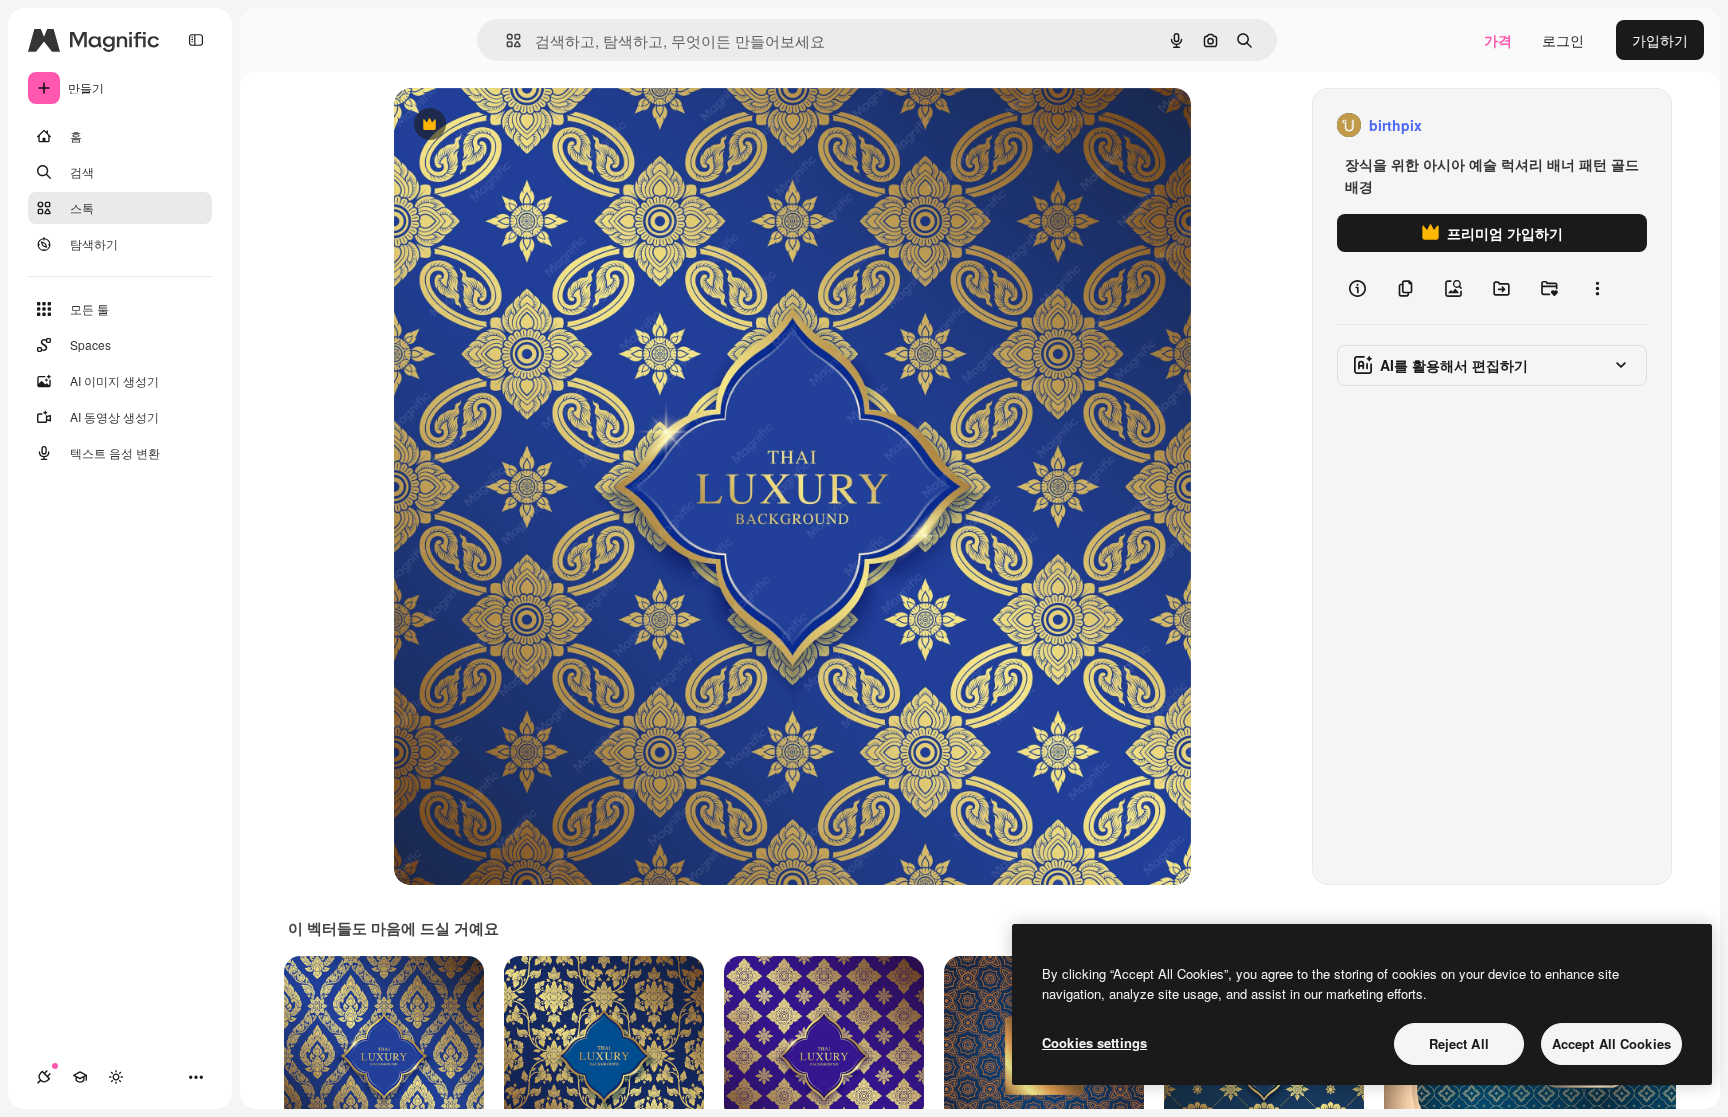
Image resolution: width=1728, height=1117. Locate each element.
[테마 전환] (116, 1077)
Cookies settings (1094, 1042)
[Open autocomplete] (505, 40)
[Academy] (80, 1077)
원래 (509, 125)
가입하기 (1660, 40)
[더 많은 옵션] (1597, 288)
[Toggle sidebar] (196, 40)
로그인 (1563, 40)
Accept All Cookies (1611, 1043)
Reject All (1459, 1043)
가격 (1498, 40)
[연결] (44, 1077)
